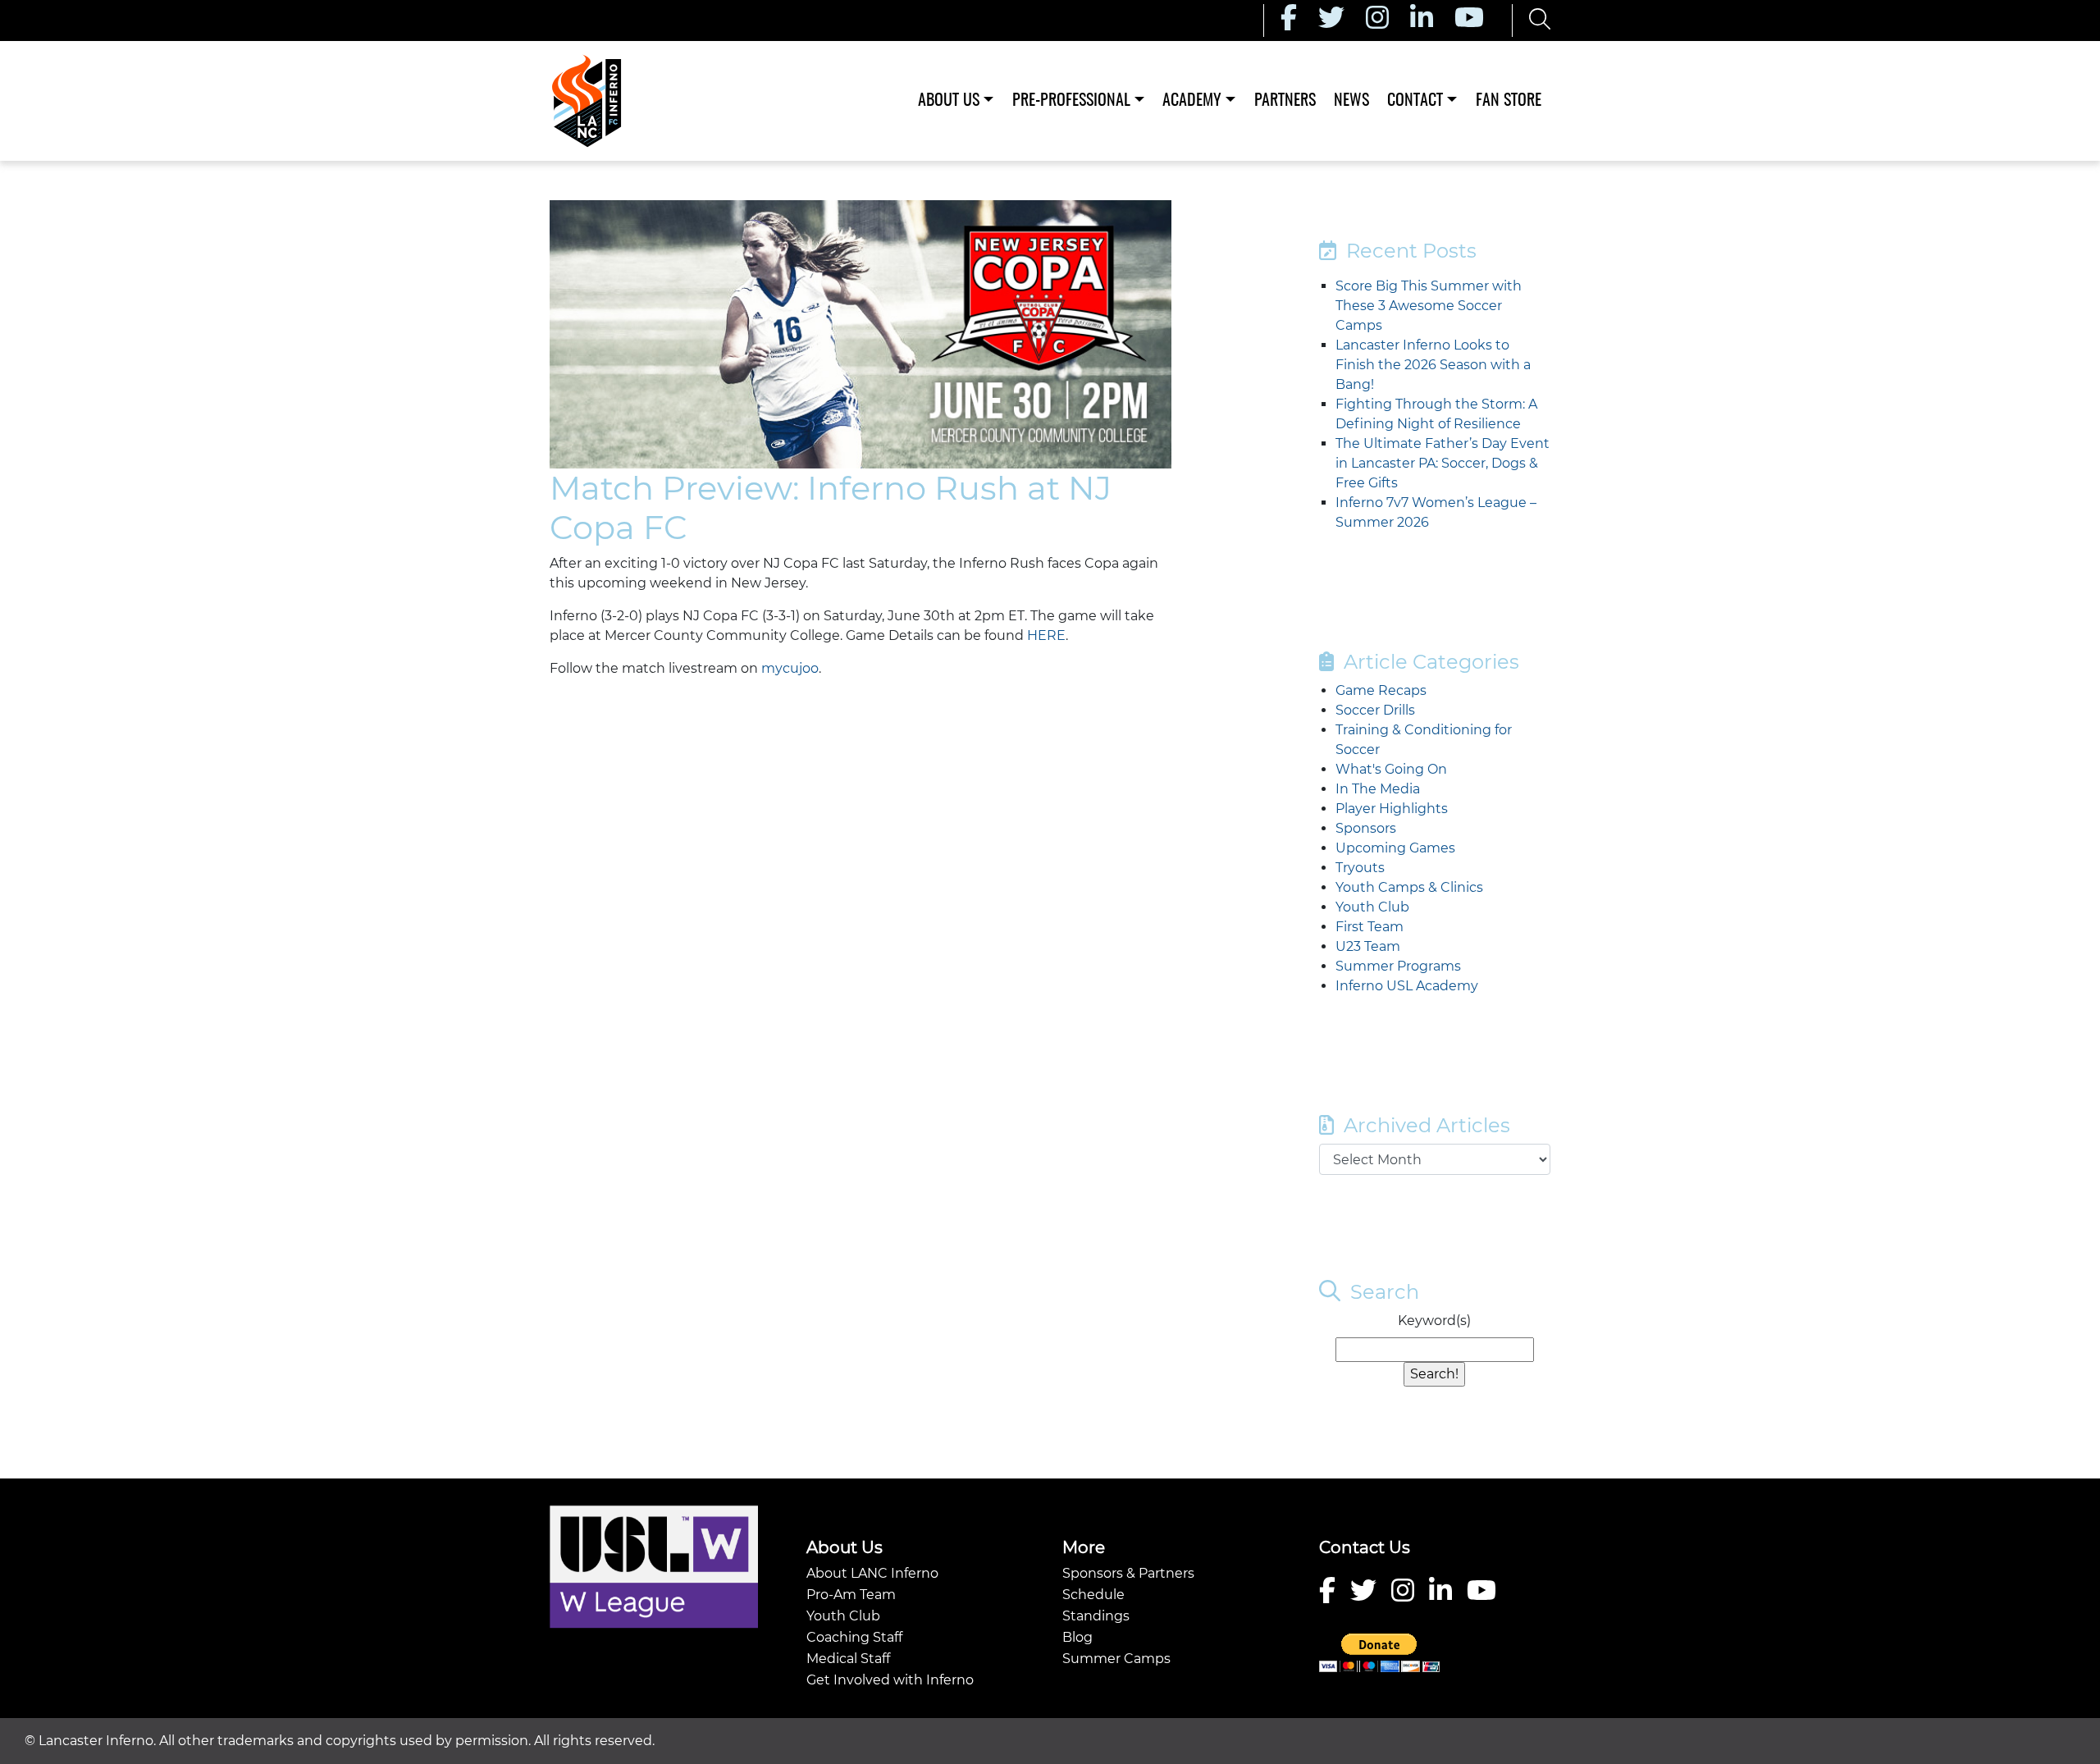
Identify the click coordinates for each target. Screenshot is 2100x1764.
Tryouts (1360, 868)
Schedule (1093, 1595)
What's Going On (1391, 769)
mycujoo (790, 668)
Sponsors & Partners (1128, 1573)
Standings (1096, 1616)
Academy (1192, 101)
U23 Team (1368, 946)
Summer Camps (1116, 1659)
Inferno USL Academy (1407, 986)
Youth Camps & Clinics (1409, 887)
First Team (1370, 927)
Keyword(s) (1434, 1321)
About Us (949, 101)
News (1351, 101)
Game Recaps (1381, 690)
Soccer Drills (1375, 710)
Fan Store (1509, 101)
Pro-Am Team (851, 1595)
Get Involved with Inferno (890, 1680)
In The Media (1378, 789)
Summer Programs (1398, 966)
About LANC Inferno (872, 1573)
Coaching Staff (854, 1637)
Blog (1077, 1637)
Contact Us (1365, 1547)
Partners (1285, 101)
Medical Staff (848, 1659)
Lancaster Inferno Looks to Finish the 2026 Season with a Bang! (1433, 365)
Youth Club (1372, 907)
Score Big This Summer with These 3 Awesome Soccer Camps (1429, 306)
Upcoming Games (1395, 848)
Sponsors (1366, 828)
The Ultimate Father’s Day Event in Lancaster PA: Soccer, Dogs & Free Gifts (1443, 463)
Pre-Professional (1071, 101)
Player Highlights (1392, 809)
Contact (1415, 101)
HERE (1046, 635)
